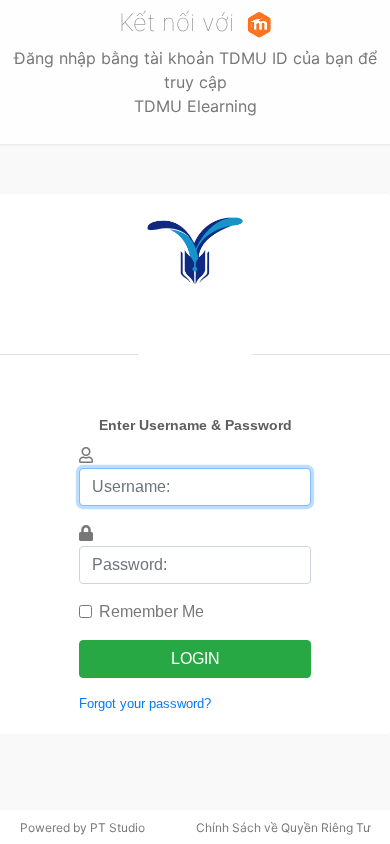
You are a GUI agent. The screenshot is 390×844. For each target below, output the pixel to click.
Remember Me (151, 611)
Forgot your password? (145, 703)
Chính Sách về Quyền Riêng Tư (283, 827)
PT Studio (117, 827)
